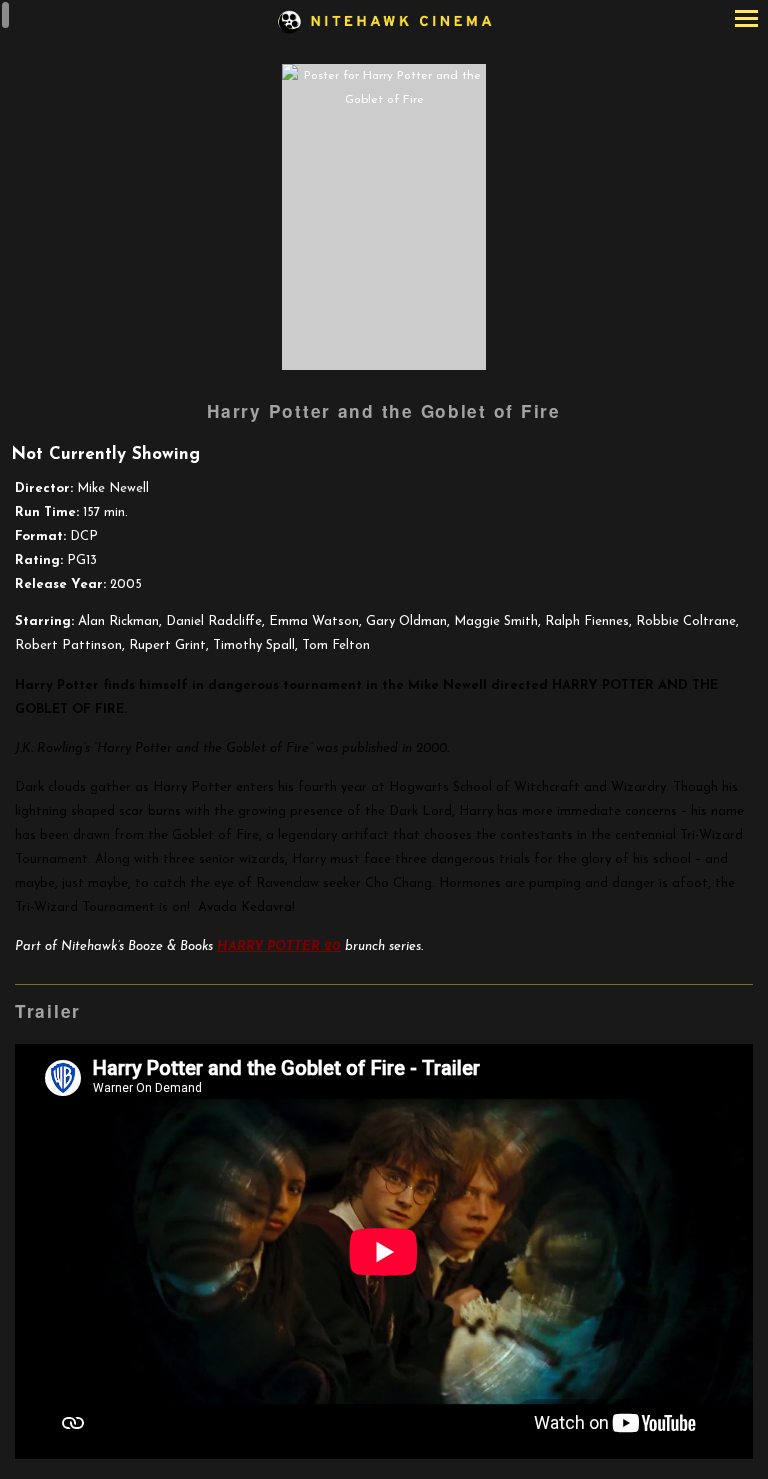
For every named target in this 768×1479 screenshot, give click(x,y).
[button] (746, 20)
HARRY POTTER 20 (279, 946)
